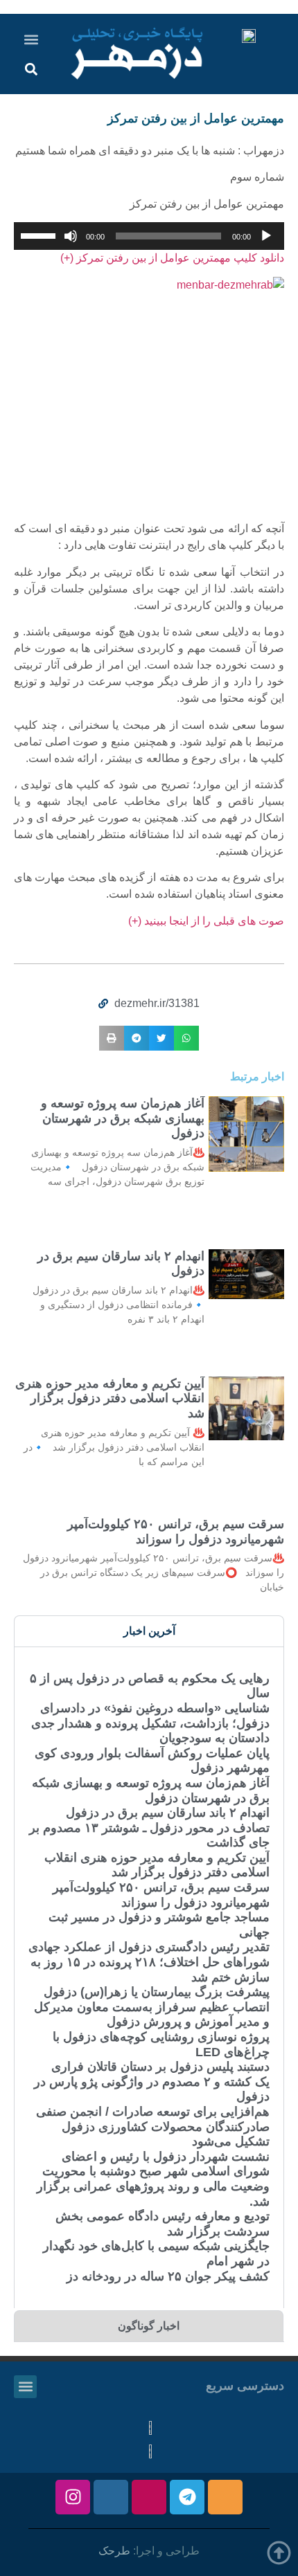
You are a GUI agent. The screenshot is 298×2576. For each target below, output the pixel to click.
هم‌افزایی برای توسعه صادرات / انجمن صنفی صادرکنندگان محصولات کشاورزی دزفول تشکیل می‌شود (153, 2126)
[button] (32, 39)
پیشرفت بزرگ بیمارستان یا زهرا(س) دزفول (157, 1992)
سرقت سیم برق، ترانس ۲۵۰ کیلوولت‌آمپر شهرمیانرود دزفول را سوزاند (176, 1532)
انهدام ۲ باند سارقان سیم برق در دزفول (168, 1813)
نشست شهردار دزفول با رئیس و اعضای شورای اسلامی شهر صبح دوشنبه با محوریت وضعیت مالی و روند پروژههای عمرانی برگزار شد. (153, 2179)
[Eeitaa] (225, 2497)
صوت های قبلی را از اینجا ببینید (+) (206, 921)
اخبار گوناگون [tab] (149, 2326)
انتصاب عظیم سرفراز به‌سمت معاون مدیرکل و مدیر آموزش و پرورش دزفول (152, 2015)
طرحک (114, 2551)
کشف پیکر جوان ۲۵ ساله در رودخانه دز (168, 2276)
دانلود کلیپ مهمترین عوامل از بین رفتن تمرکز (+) (172, 258)
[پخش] (266, 236)
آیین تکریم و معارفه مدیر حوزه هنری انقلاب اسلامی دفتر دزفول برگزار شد (110, 1398)
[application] (149, 236)
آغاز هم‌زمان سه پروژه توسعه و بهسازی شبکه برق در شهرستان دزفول (123, 1118)
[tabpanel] (149, 1977)
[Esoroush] (111, 2497)
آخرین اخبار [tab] (149, 1631)
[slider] (40, 235)
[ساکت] (71, 236)
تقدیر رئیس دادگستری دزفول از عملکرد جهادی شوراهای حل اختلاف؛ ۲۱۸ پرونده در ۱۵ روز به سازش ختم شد (149, 1962)
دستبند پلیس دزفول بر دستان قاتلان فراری (160, 2067)
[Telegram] (187, 2497)
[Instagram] (73, 2497)
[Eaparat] (149, 2497)
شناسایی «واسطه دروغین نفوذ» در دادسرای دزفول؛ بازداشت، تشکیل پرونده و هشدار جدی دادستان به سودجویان (150, 1723)
